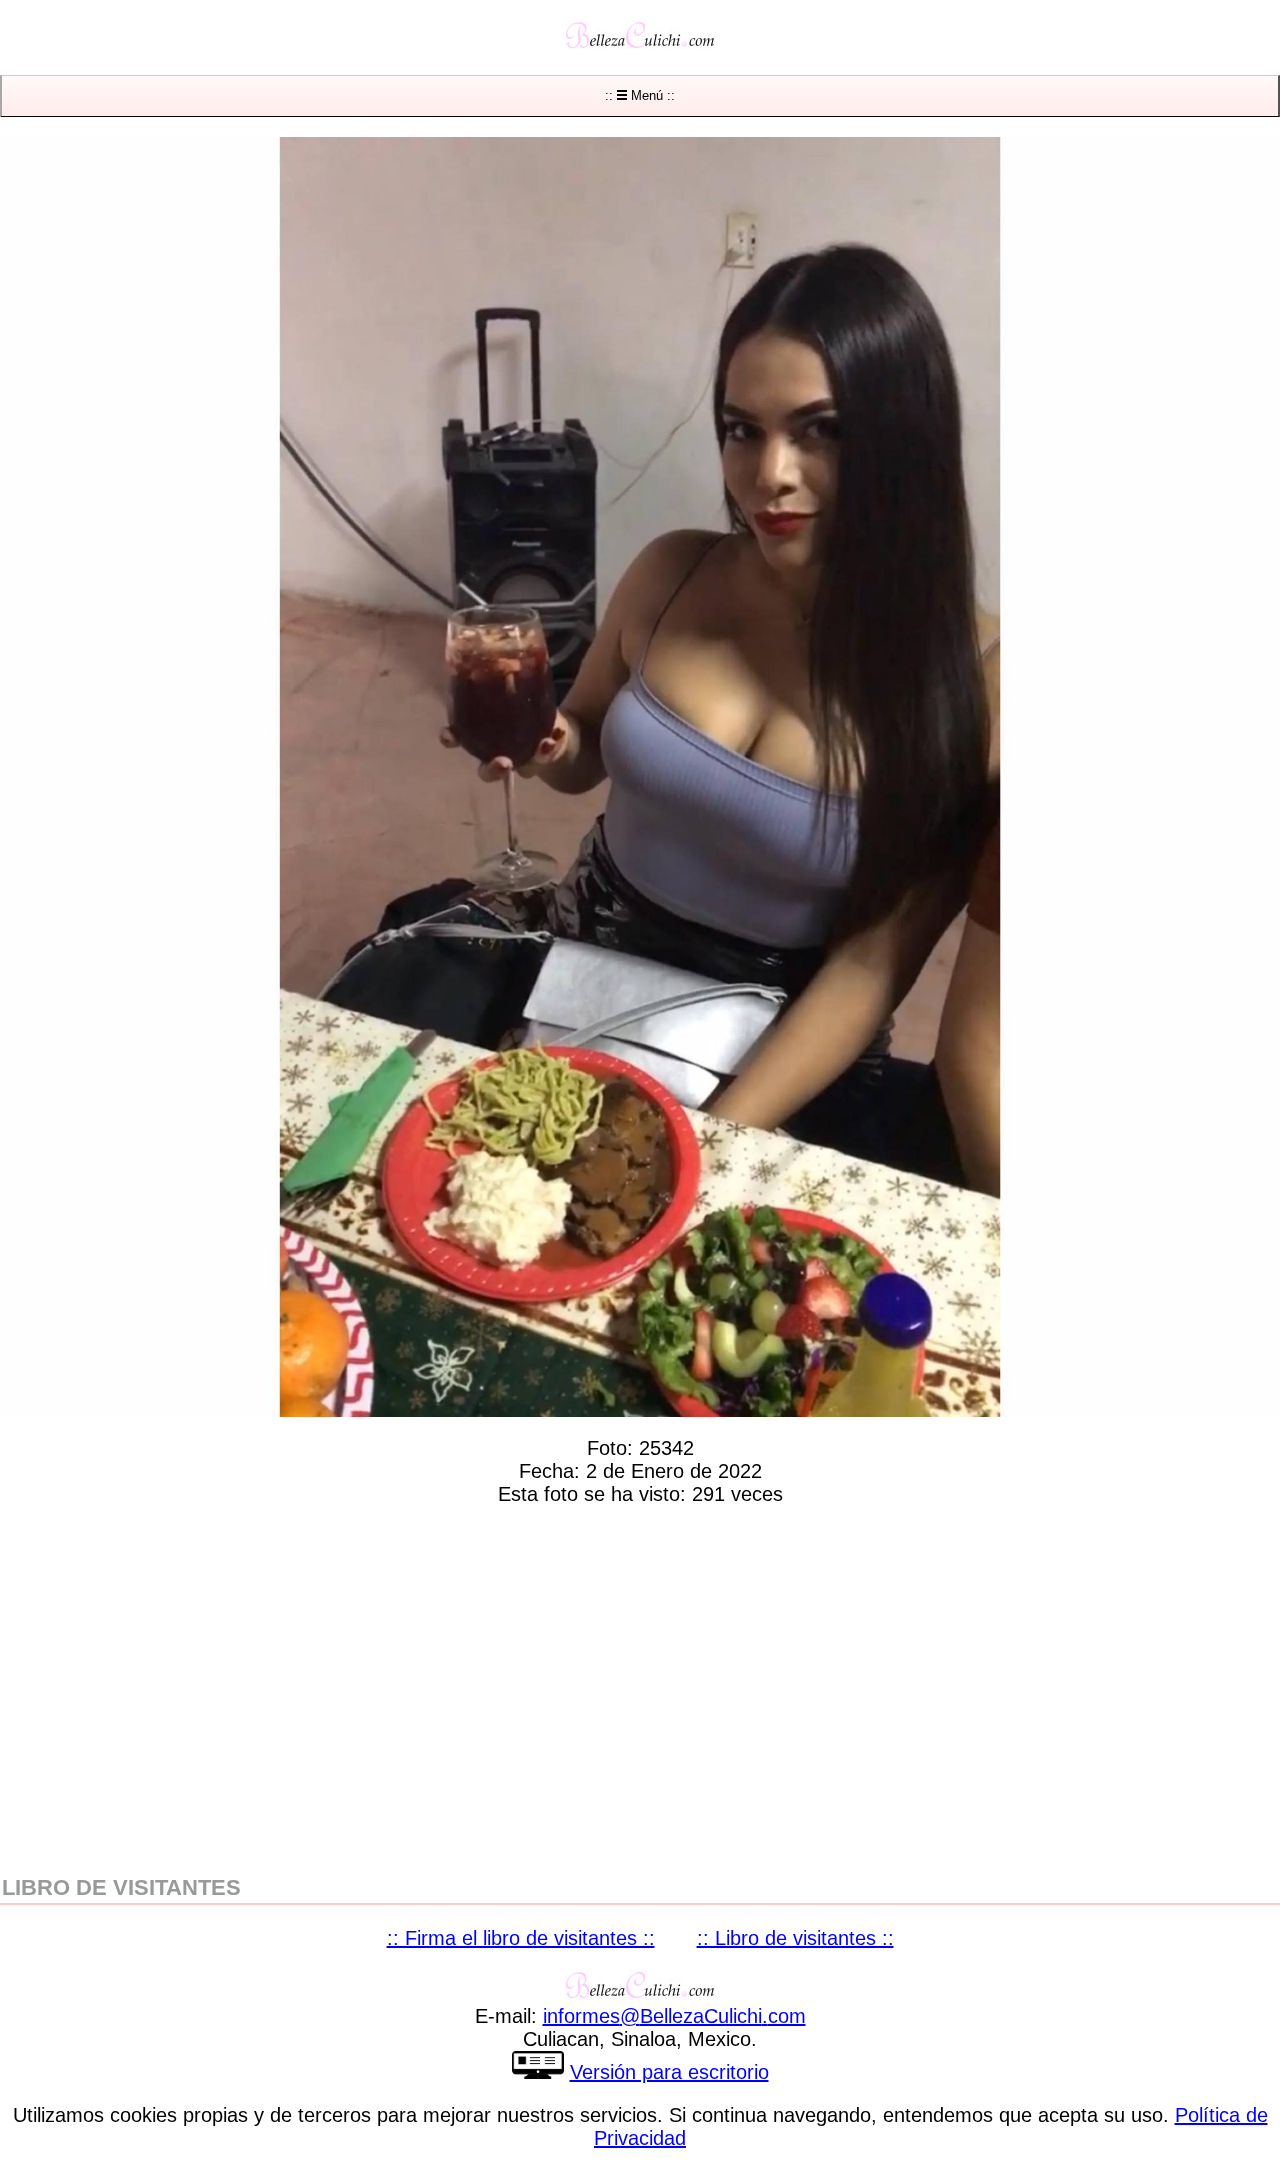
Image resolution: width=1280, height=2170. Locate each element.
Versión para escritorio (669, 2072)
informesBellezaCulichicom (674, 2016)
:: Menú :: (640, 95)
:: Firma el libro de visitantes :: (521, 1938)
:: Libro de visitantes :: (795, 1938)
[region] (640, 1686)
